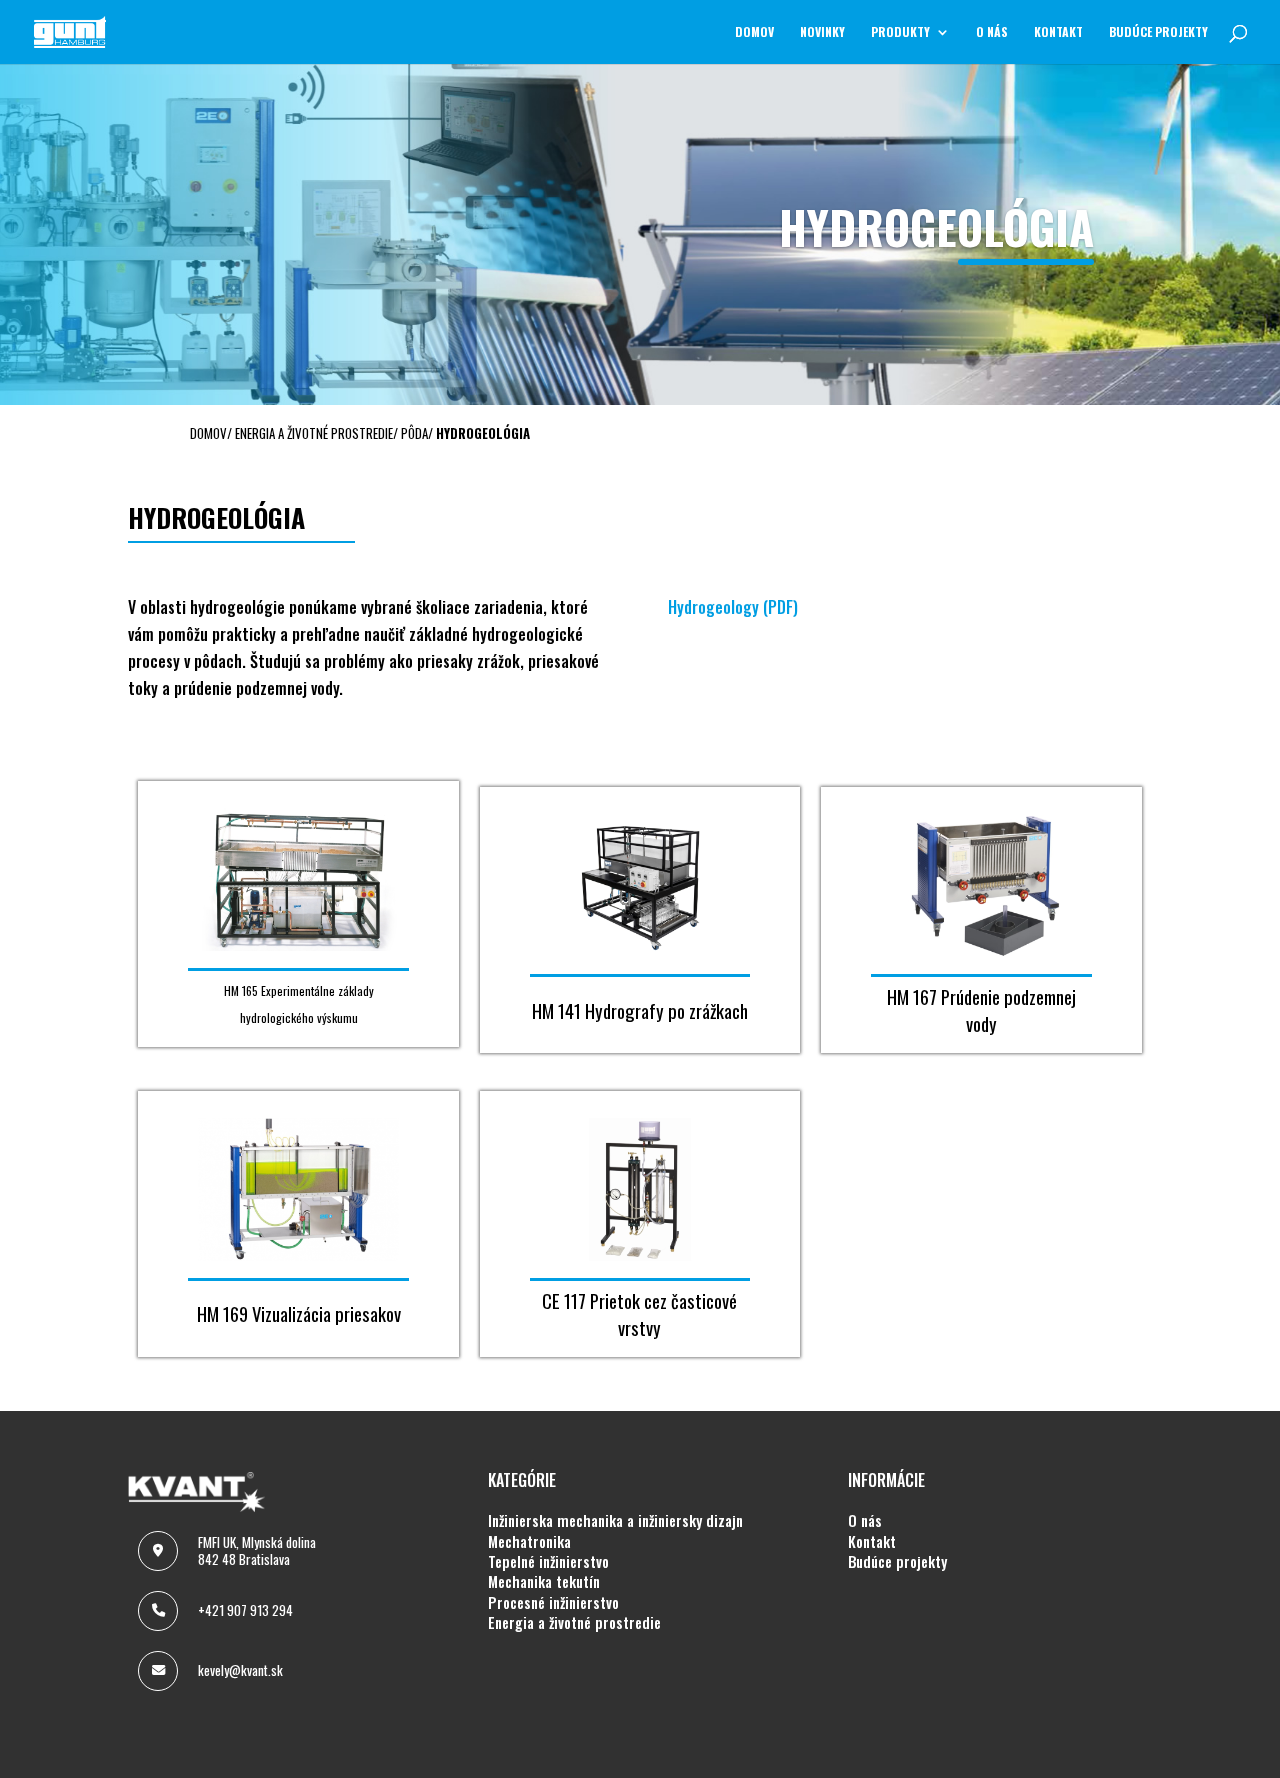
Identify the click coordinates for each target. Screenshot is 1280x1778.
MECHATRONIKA (529, 1542)
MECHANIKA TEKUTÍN (544, 1582)
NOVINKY (822, 32)
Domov (754, 32)
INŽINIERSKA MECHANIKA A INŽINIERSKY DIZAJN (615, 1521)
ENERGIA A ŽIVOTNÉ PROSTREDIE (574, 1623)
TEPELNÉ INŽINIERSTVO (548, 1562)
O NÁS (992, 32)
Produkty (900, 32)
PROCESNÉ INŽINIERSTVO (553, 1603)
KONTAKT (1058, 32)
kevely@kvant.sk (240, 1670)
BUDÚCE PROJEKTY (1158, 32)
